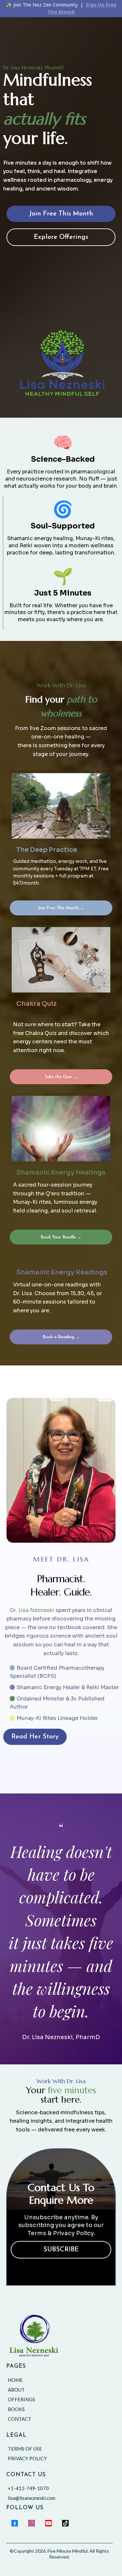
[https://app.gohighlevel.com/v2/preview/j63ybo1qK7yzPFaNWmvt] (61, 2336)
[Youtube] (48, 2523)
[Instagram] (32, 2523)
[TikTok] (65, 2523)
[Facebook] (15, 2523)
